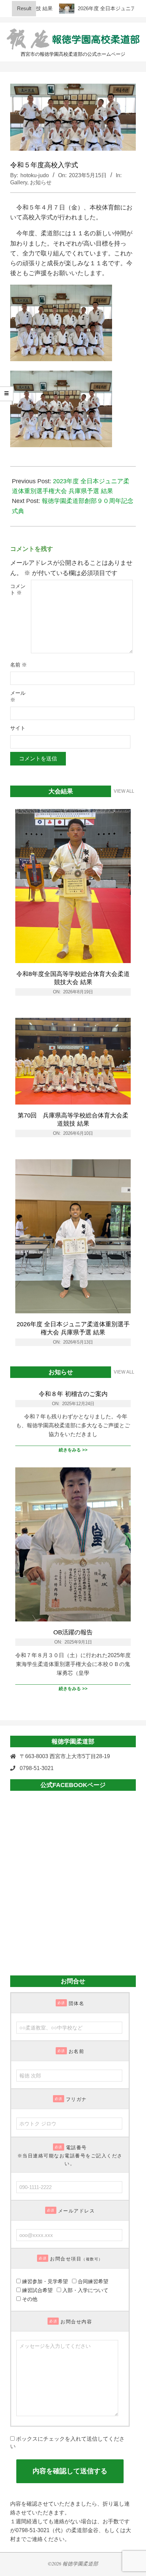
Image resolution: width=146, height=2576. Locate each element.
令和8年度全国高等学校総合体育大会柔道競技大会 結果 (73, 978)
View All (124, 791)
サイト (18, 728)
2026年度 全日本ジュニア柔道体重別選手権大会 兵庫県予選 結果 (73, 1328)
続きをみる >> (73, 1450)
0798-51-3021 (37, 1768)
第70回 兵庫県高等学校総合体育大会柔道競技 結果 (73, 1119)
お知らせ (41, 182)
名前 (19, 665)
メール (18, 696)
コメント (18, 590)
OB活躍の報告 (73, 1632)
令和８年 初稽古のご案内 (73, 1394)
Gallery (19, 182)
